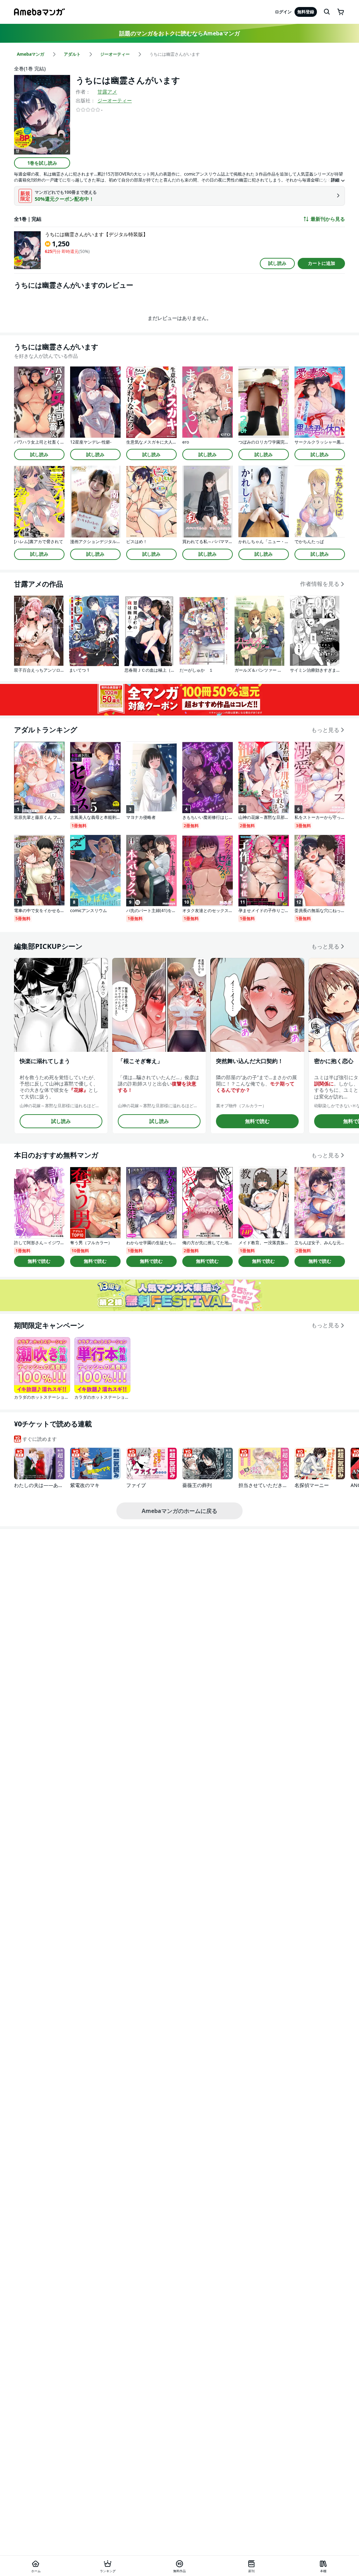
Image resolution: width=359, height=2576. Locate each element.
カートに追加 (321, 263)
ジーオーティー (115, 100)
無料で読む (257, 1121)
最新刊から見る (328, 219)
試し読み (277, 263)
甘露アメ (107, 92)
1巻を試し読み (42, 163)
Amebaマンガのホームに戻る (179, 1511)
